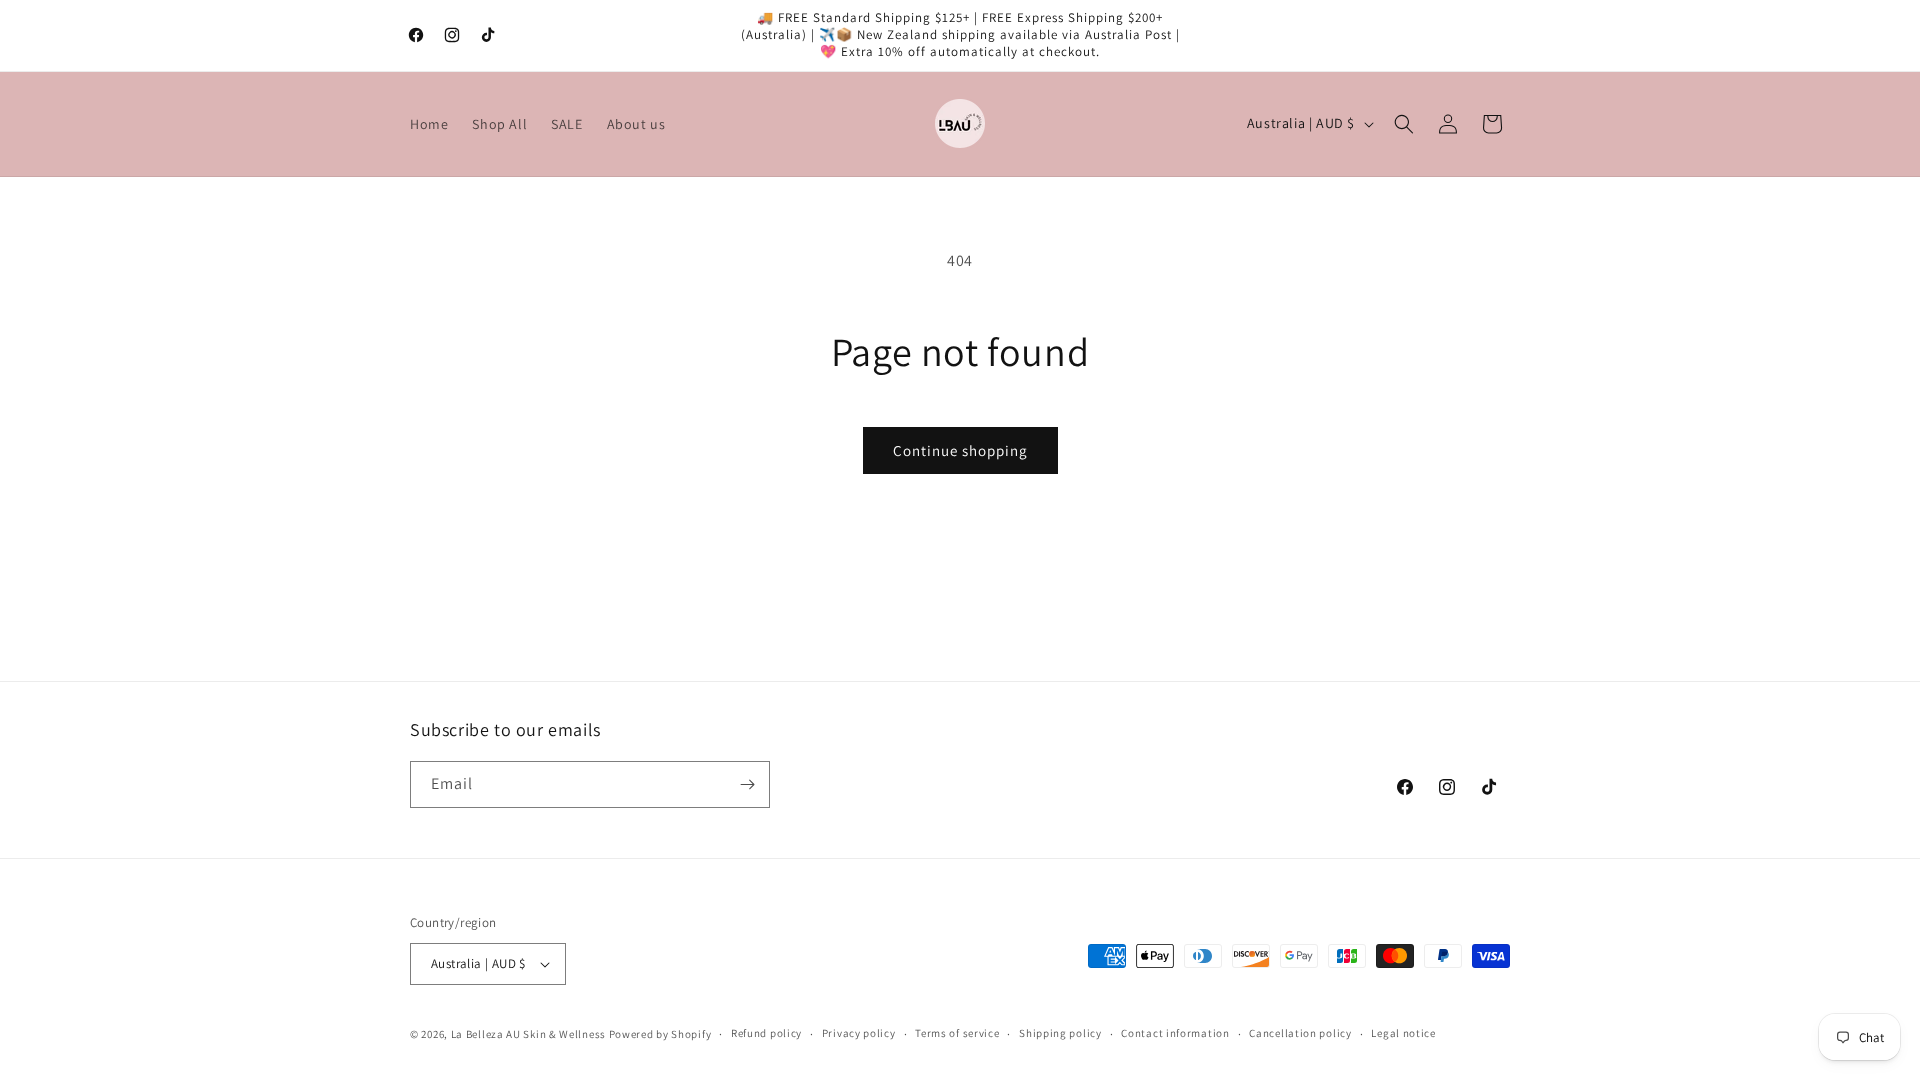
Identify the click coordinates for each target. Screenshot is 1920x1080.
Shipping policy (1060, 1033)
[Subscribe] (747, 784)
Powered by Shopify (660, 1034)
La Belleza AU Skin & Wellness (528, 1034)
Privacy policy (859, 1033)
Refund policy (766, 1033)
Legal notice (1403, 1033)
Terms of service (957, 1033)
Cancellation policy (1300, 1033)
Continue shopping (960, 450)
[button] (1404, 124)
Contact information (1175, 1033)
